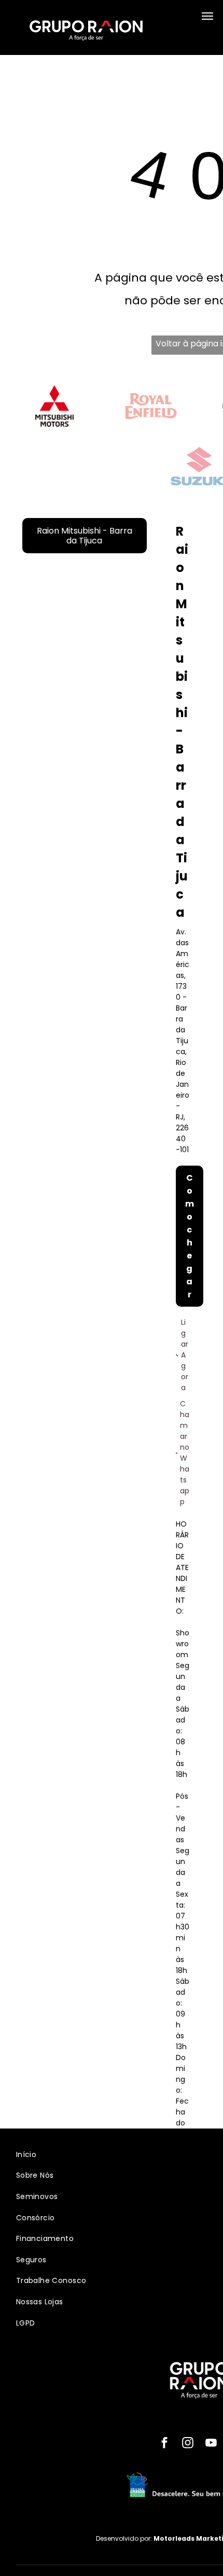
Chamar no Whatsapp (185, 1453)
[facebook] (164, 2444)
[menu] (207, 16)
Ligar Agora (185, 1355)
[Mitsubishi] (54, 406)
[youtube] (211, 2444)
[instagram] (187, 2444)
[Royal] (151, 406)
